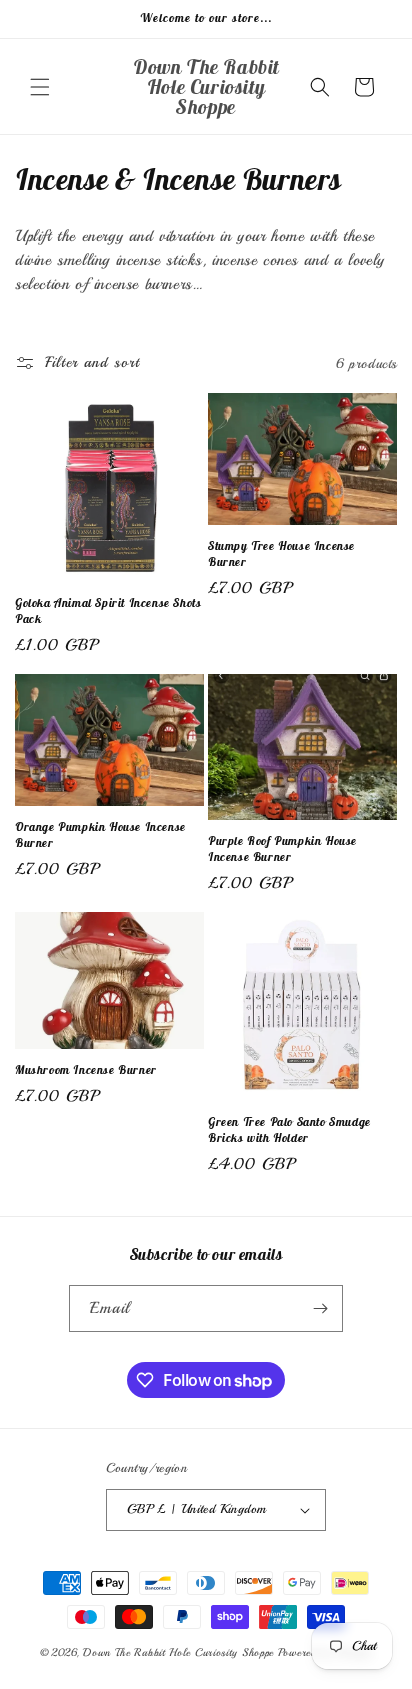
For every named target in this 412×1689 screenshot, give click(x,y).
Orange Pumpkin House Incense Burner (100, 834)
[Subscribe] (320, 1308)
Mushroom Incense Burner (86, 1069)
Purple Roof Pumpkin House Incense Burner (282, 848)
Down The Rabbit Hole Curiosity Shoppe (178, 1652)
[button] (40, 87)
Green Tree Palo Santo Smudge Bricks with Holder (289, 1129)
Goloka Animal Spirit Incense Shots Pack (108, 610)
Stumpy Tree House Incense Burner (281, 553)
